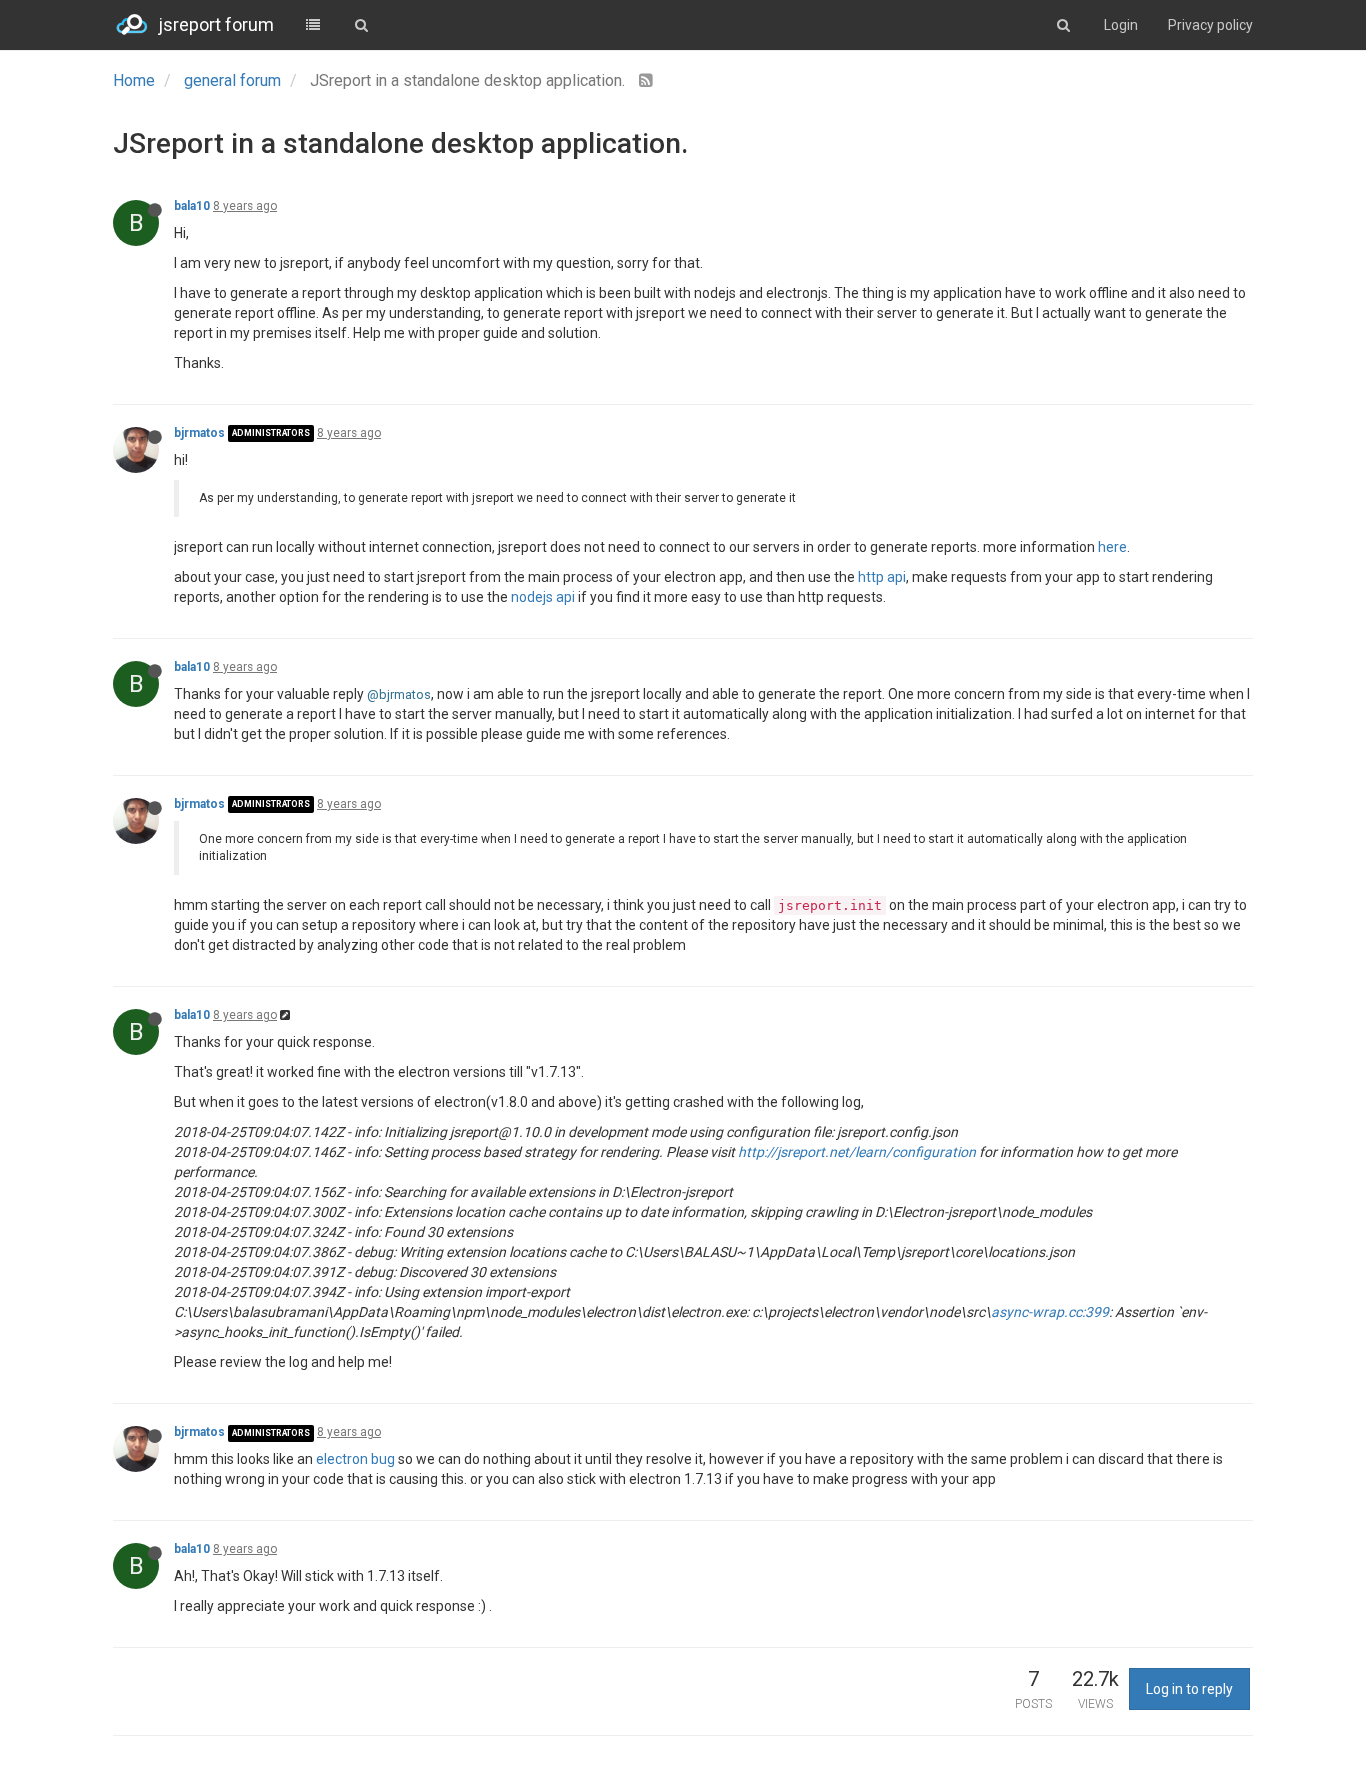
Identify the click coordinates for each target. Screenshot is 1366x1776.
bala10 (192, 206)
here (1112, 547)
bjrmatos (199, 433)
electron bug (355, 1459)
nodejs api (543, 597)
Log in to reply (1189, 1689)
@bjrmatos (399, 694)
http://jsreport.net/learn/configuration (857, 1152)
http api (882, 577)
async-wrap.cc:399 (1050, 1312)
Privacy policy (1210, 25)
